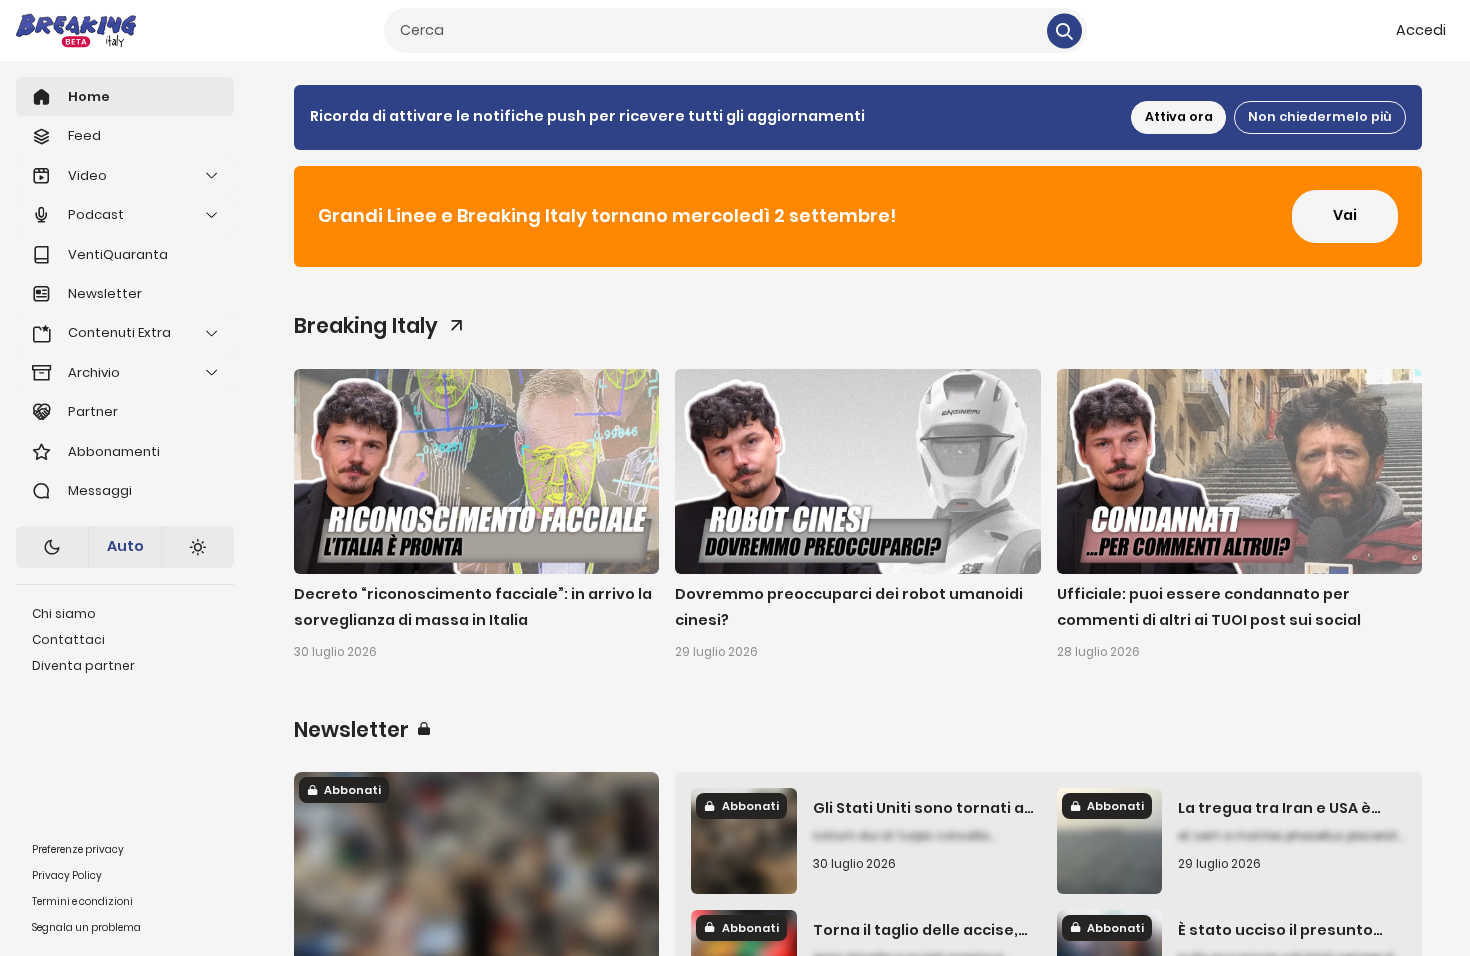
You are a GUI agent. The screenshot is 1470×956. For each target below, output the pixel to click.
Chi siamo (64, 613)
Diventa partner (83, 665)
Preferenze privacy (78, 849)
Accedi (1421, 30)
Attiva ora (1179, 116)
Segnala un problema (86, 927)
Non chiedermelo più (1320, 116)
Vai (1345, 215)
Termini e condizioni (82, 901)
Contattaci (68, 639)
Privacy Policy (67, 875)
